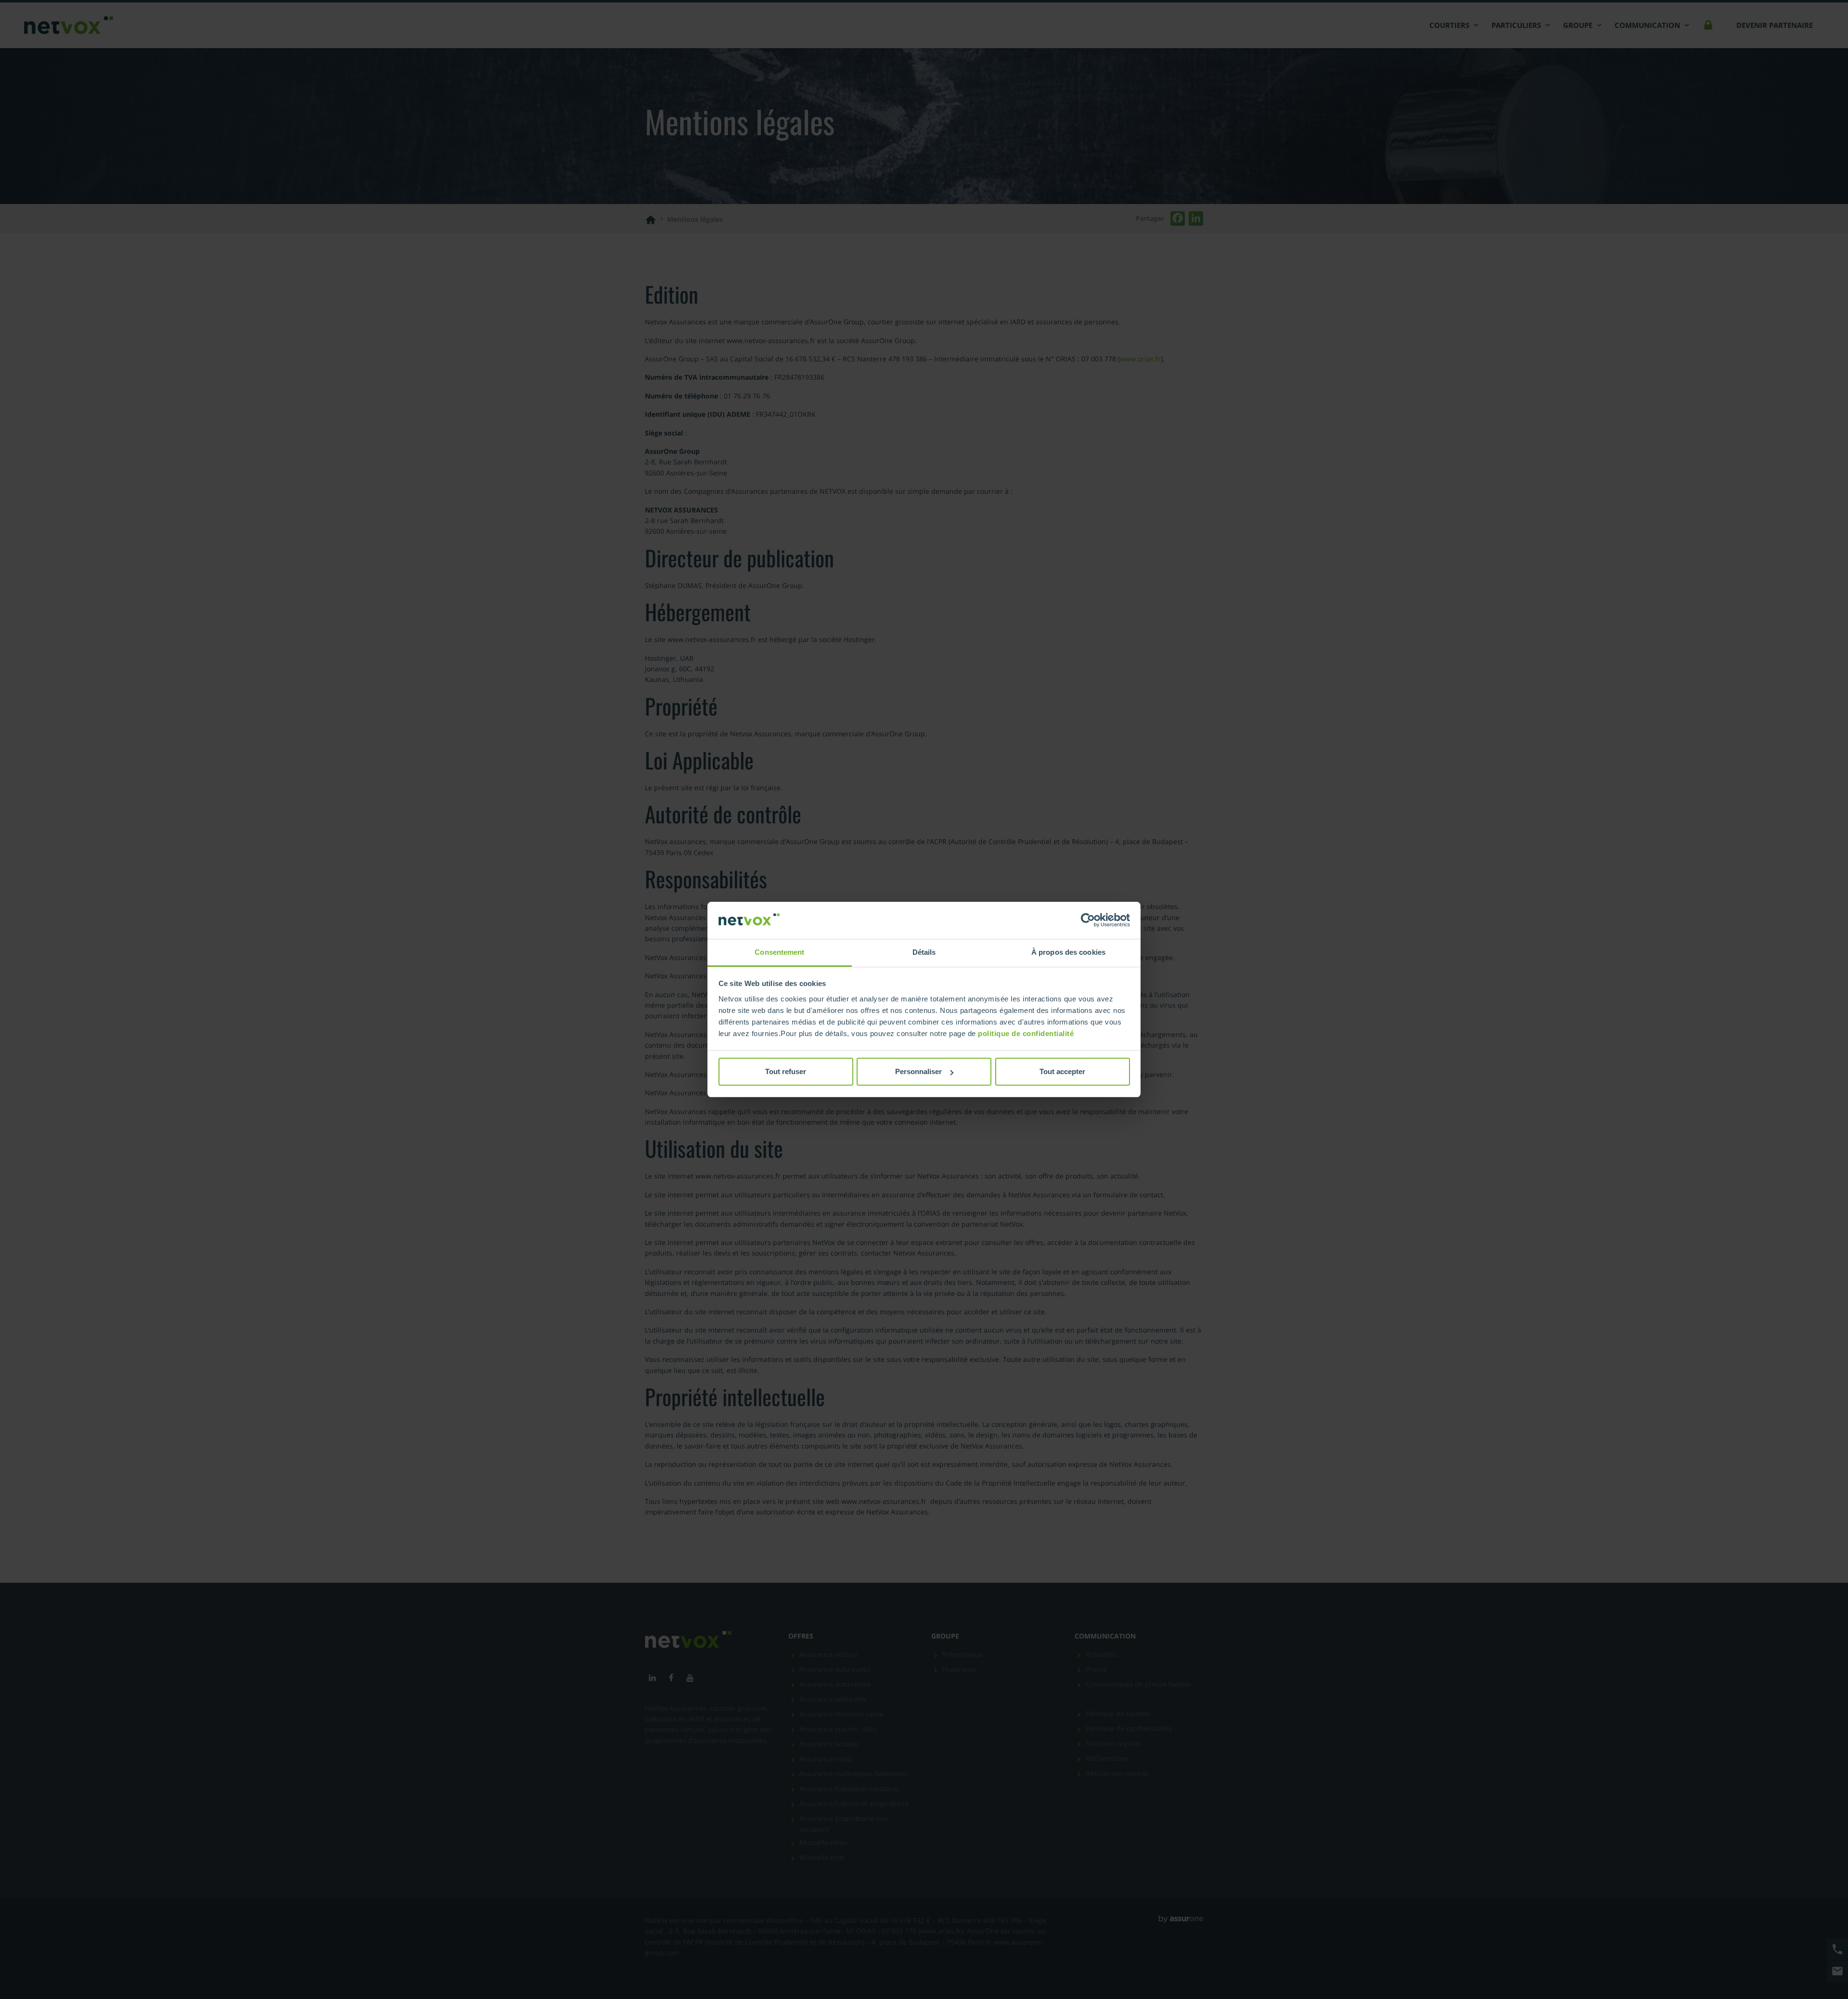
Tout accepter (1062, 1071)
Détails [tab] (924, 952)
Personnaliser (918, 1071)
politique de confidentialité (1026, 1033)
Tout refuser (786, 1071)
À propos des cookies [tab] (1068, 952)
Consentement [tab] (779, 952)
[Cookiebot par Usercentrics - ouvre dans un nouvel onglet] (1088, 921)
